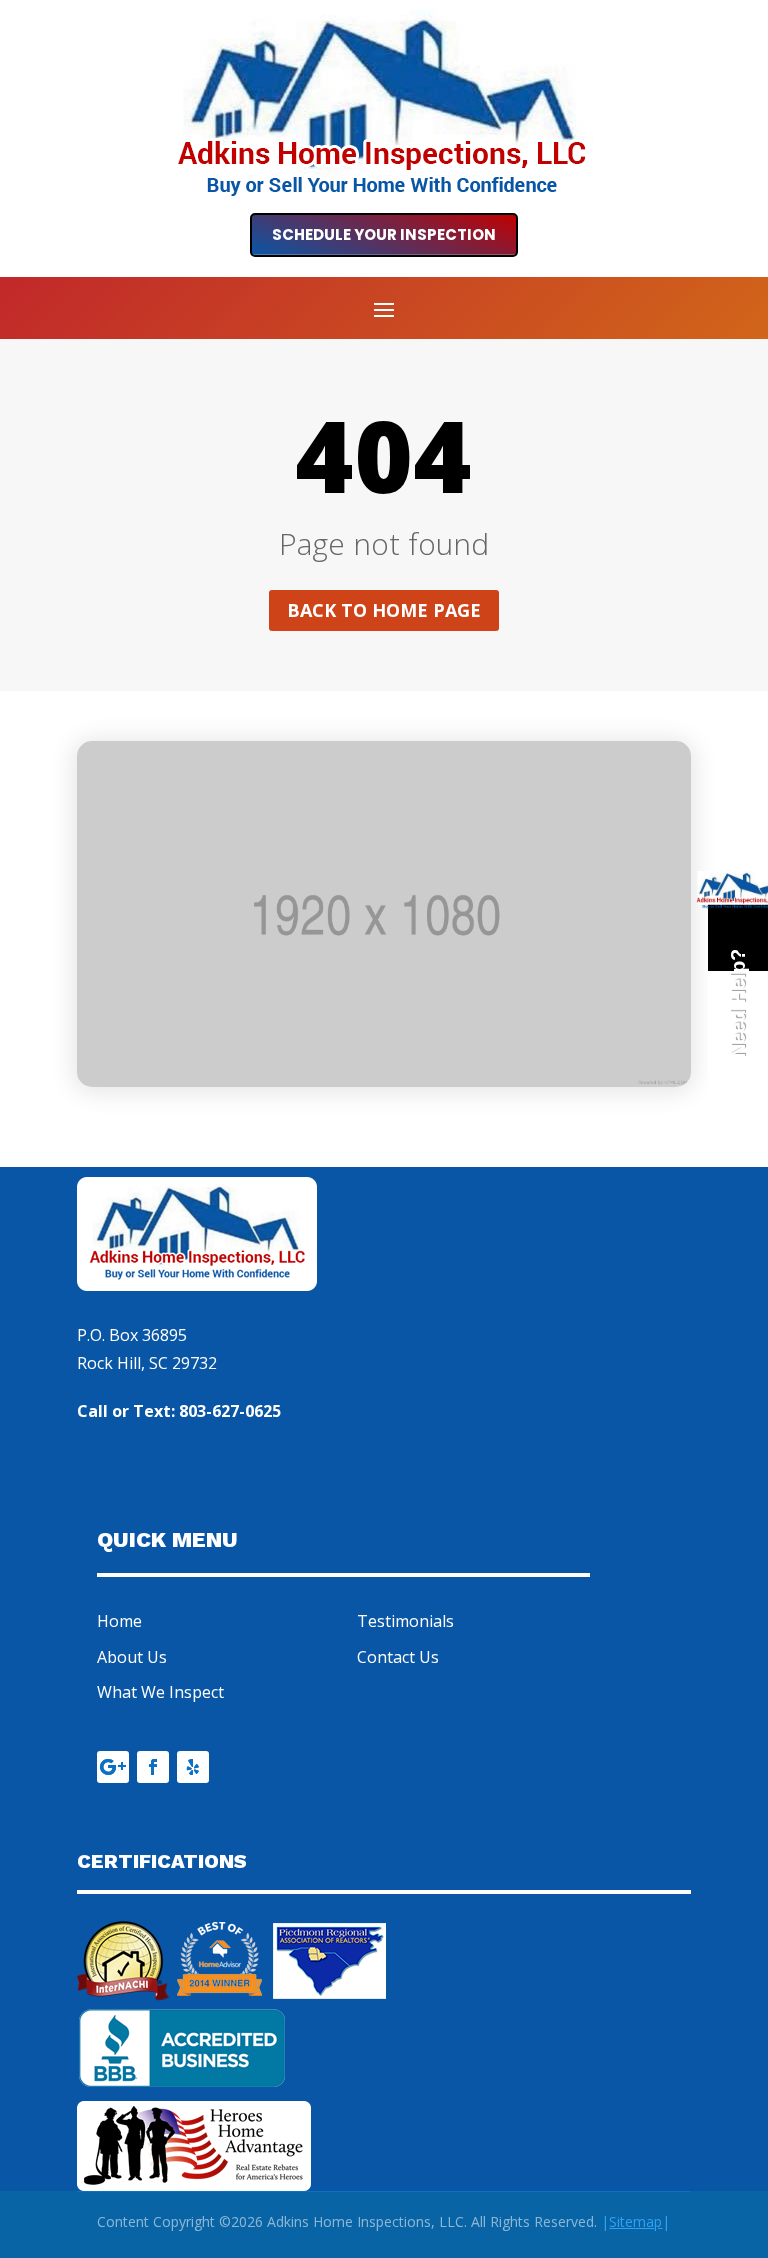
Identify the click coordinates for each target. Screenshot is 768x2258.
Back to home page (384, 610)
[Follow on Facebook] (153, 1767)
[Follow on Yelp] (193, 1767)
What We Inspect (160, 1692)
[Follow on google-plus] (113, 1767)
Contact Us (398, 1657)
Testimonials (405, 1621)
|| (635, 2221)
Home (119, 1621)
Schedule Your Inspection (384, 234)
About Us (132, 1657)
